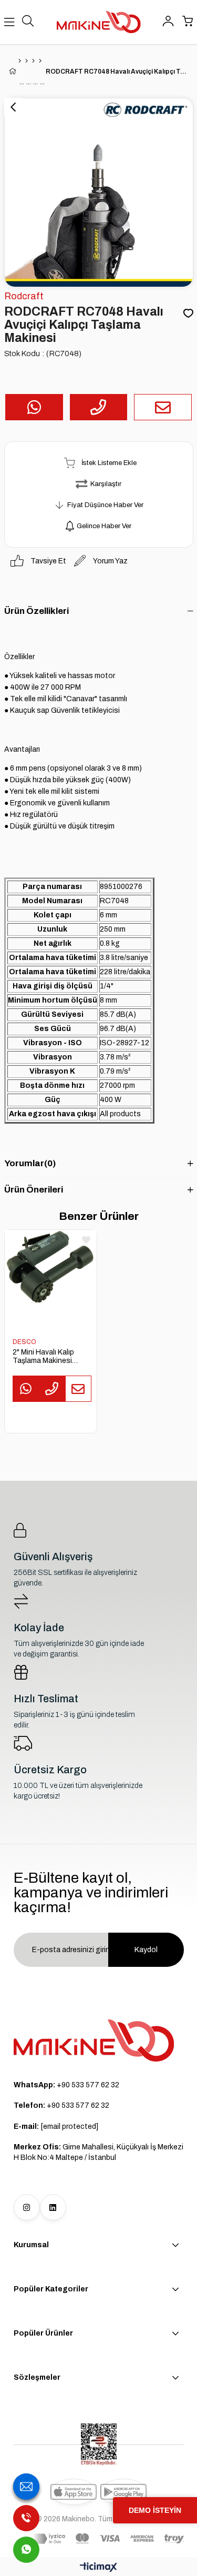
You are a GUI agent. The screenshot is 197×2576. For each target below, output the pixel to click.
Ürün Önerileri (34, 1190)
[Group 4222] (94, 2040)
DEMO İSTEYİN (155, 2510)
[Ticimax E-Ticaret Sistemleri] (98, 2568)
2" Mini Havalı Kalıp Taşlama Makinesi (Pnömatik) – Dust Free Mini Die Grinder (46, 1357)
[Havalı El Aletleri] (27, 61)
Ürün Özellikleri (37, 611)
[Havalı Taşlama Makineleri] (33, 61)
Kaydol (146, 1950)
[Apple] (74, 2492)
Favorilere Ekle (86, 1240)
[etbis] (99, 2444)
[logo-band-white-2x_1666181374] (108, 2539)
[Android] (123, 2492)
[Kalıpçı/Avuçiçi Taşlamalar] (40, 61)
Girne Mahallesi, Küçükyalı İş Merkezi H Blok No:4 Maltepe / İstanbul (98, 2152)
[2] (51, 1276)
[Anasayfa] (20, 61)
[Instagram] (27, 2207)
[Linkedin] (53, 2207)
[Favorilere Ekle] (188, 314)
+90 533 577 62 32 (66, 2085)
